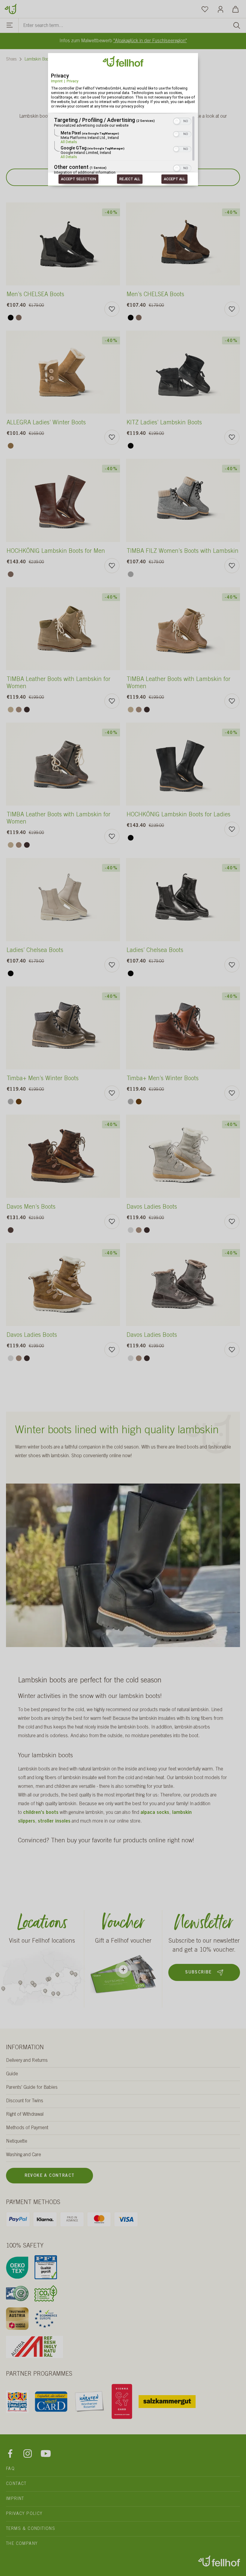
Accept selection (78, 179)
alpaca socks (155, 1813)
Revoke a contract (50, 2176)
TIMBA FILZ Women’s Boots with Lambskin (183, 552)
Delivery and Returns (27, 2061)
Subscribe (198, 1973)
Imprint (57, 81)
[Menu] (10, 26)
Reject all (130, 179)
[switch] (182, 121)
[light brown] (11, 446)
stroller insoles (54, 1821)
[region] (123, 146)
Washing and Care (24, 2155)
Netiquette (17, 2141)
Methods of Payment (27, 2128)
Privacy (72, 81)
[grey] (131, 574)
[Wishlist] (205, 9)
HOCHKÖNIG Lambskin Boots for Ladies (178, 815)
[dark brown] (11, 1230)
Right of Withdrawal (25, 2115)
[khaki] (11, 710)
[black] (11, 318)
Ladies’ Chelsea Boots (35, 951)
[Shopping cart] (235, 9)
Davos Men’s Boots (31, 1207)
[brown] (19, 318)
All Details (69, 142)
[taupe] (19, 710)
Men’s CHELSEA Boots (35, 295)
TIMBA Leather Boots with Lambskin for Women (58, 683)
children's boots (41, 1813)
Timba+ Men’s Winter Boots (43, 1079)
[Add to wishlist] (112, 309)
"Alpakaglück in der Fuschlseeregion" (150, 41)
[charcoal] (27, 710)
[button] (177, 122)
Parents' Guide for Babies (32, 2088)
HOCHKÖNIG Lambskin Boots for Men (56, 552)
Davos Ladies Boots (152, 1207)
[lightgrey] (131, 1230)
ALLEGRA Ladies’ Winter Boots (46, 423)
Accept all (174, 179)
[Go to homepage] (10, 8)
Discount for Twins (25, 2101)
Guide (12, 2074)
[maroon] (19, 1102)
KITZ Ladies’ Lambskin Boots (164, 423)
